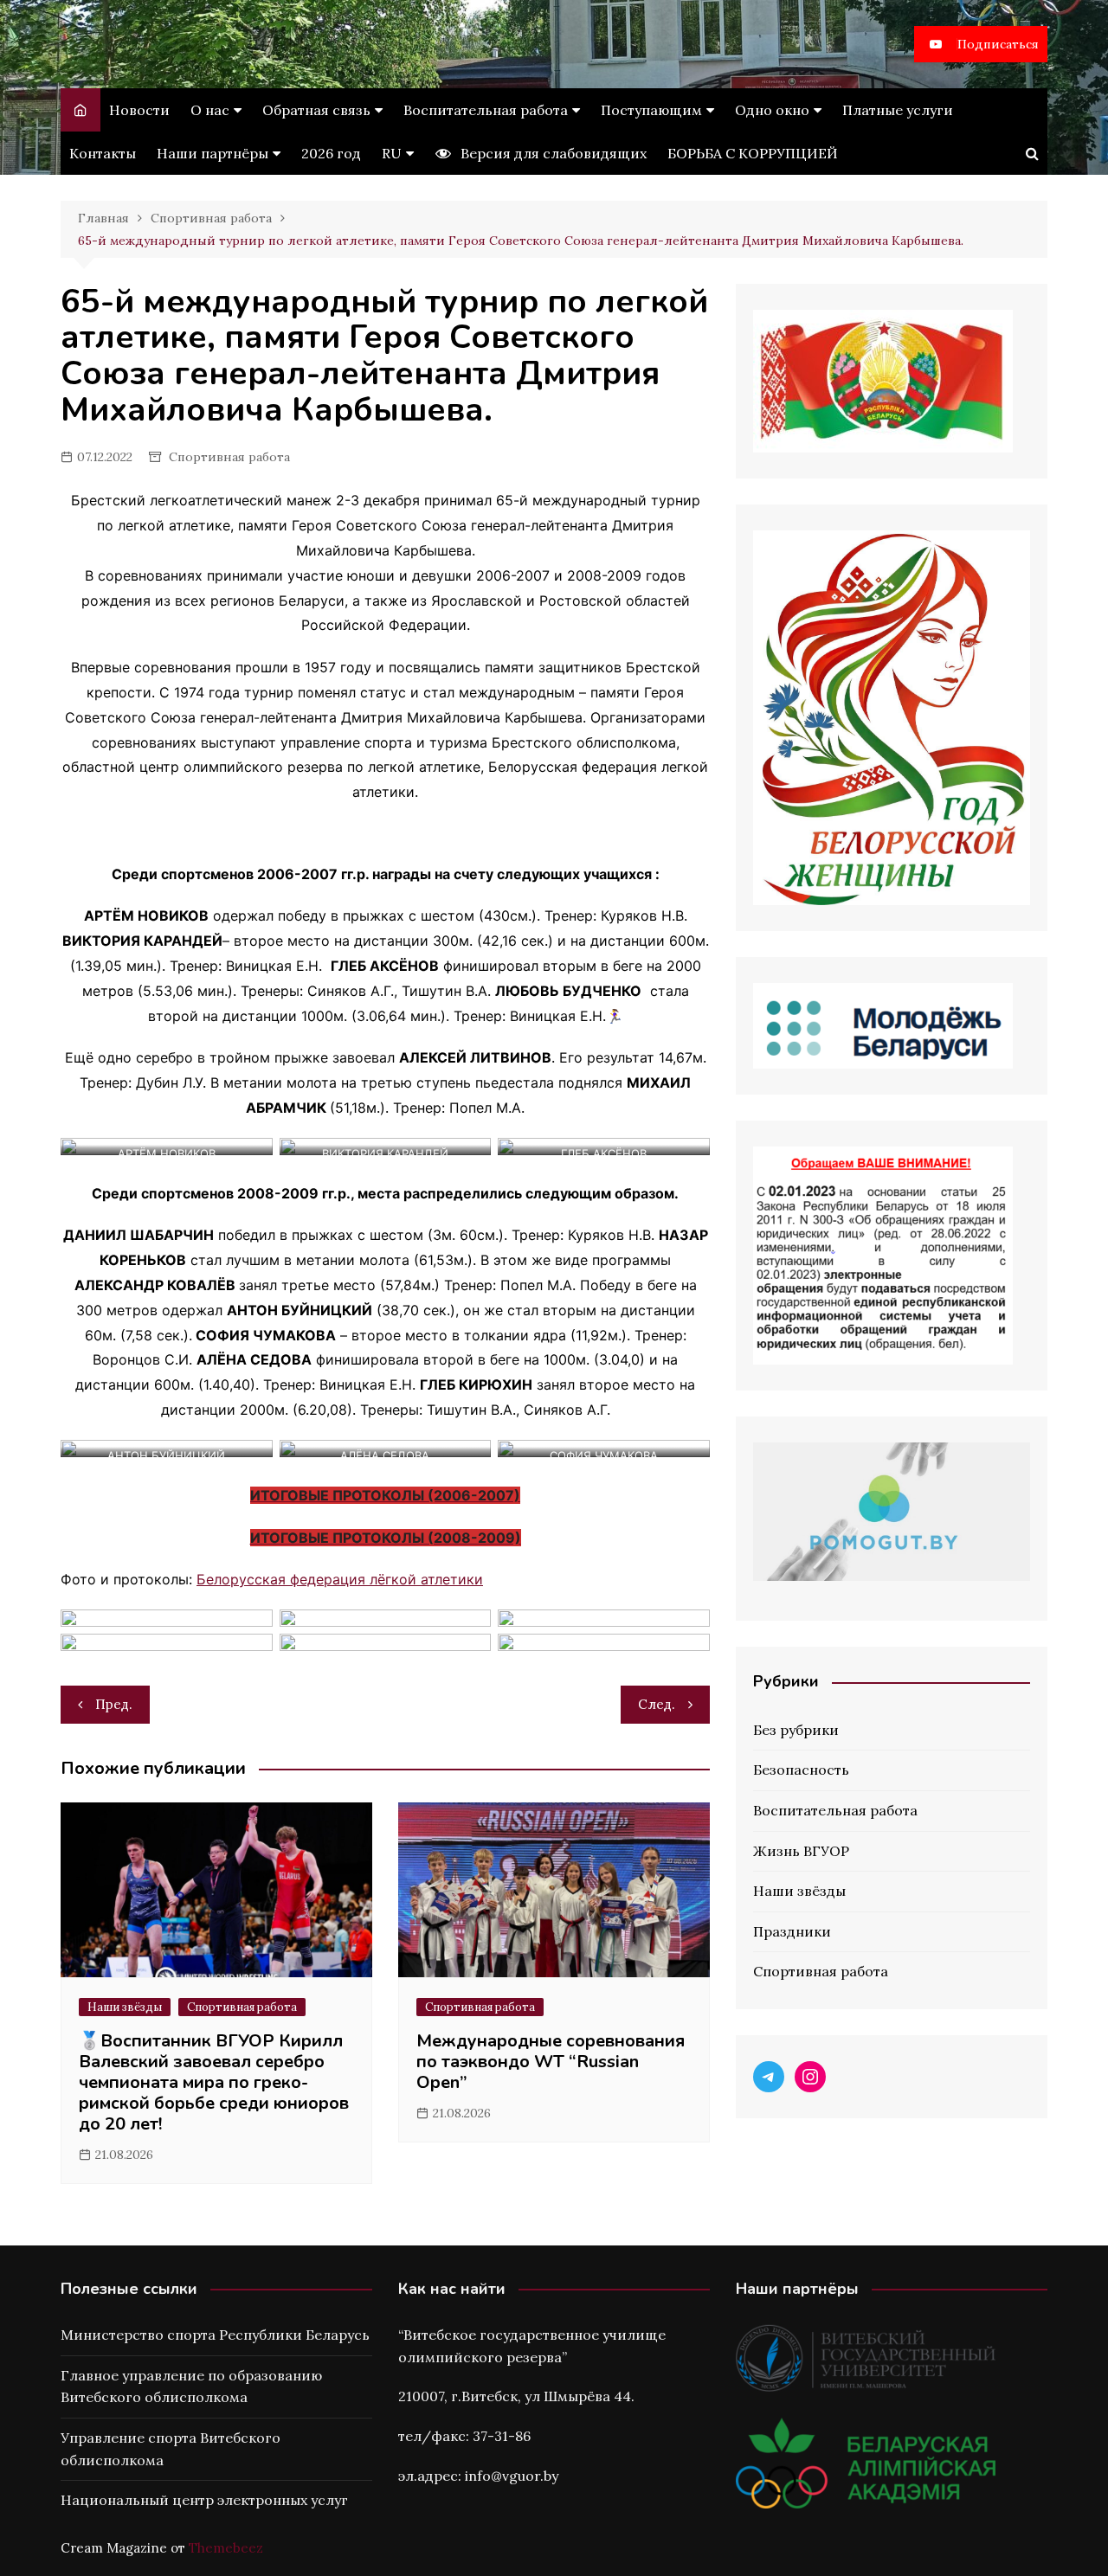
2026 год (331, 153)
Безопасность (801, 1770)
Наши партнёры (213, 153)
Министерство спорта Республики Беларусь (215, 2335)
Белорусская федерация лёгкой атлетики (340, 1579)
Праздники (792, 1931)
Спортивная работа (229, 457)
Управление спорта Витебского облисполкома (171, 2449)
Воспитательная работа (486, 110)
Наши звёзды (125, 2007)
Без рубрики (796, 1730)
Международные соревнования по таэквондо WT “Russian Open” (551, 2062)
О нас (210, 110)
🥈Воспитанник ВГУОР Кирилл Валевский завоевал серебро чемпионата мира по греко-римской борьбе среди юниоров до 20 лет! (214, 2082)
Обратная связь (316, 110)
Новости (139, 110)
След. (657, 1704)
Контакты (103, 153)
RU (392, 153)
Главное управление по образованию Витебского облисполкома (191, 2386)
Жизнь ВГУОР (801, 1851)
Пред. (114, 1704)
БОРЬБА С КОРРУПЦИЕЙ (753, 153)
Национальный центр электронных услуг (204, 2500)
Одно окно (772, 110)
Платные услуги (898, 110)
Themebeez (226, 2548)
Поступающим (651, 110)
